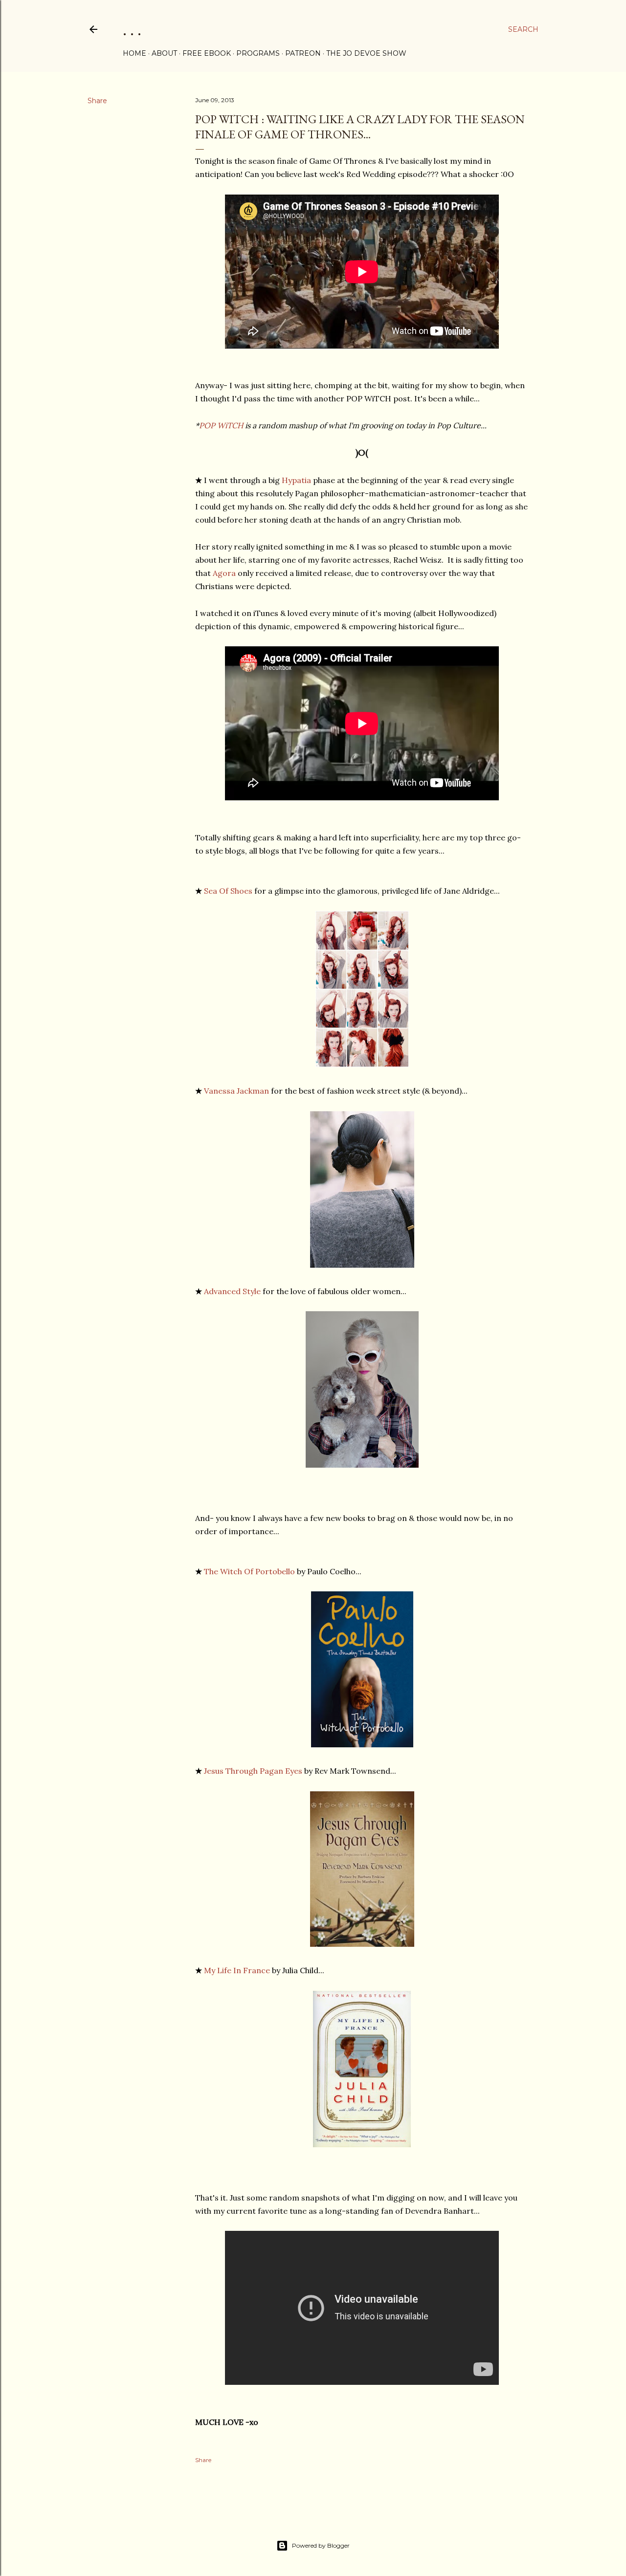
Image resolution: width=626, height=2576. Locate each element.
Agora (224, 573)
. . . (132, 29)
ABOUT (164, 53)
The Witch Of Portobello (249, 1571)
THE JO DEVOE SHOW (366, 53)
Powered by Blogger (321, 2545)
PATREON (303, 53)
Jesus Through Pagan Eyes (253, 1771)
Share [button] (97, 101)
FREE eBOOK (207, 53)
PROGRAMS (258, 53)
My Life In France (237, 1970)
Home (134, 53)
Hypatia (296, 480)
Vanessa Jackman (236, 1091)
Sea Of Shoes (228, 891)
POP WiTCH (221, 425)
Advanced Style (232, 1291)
